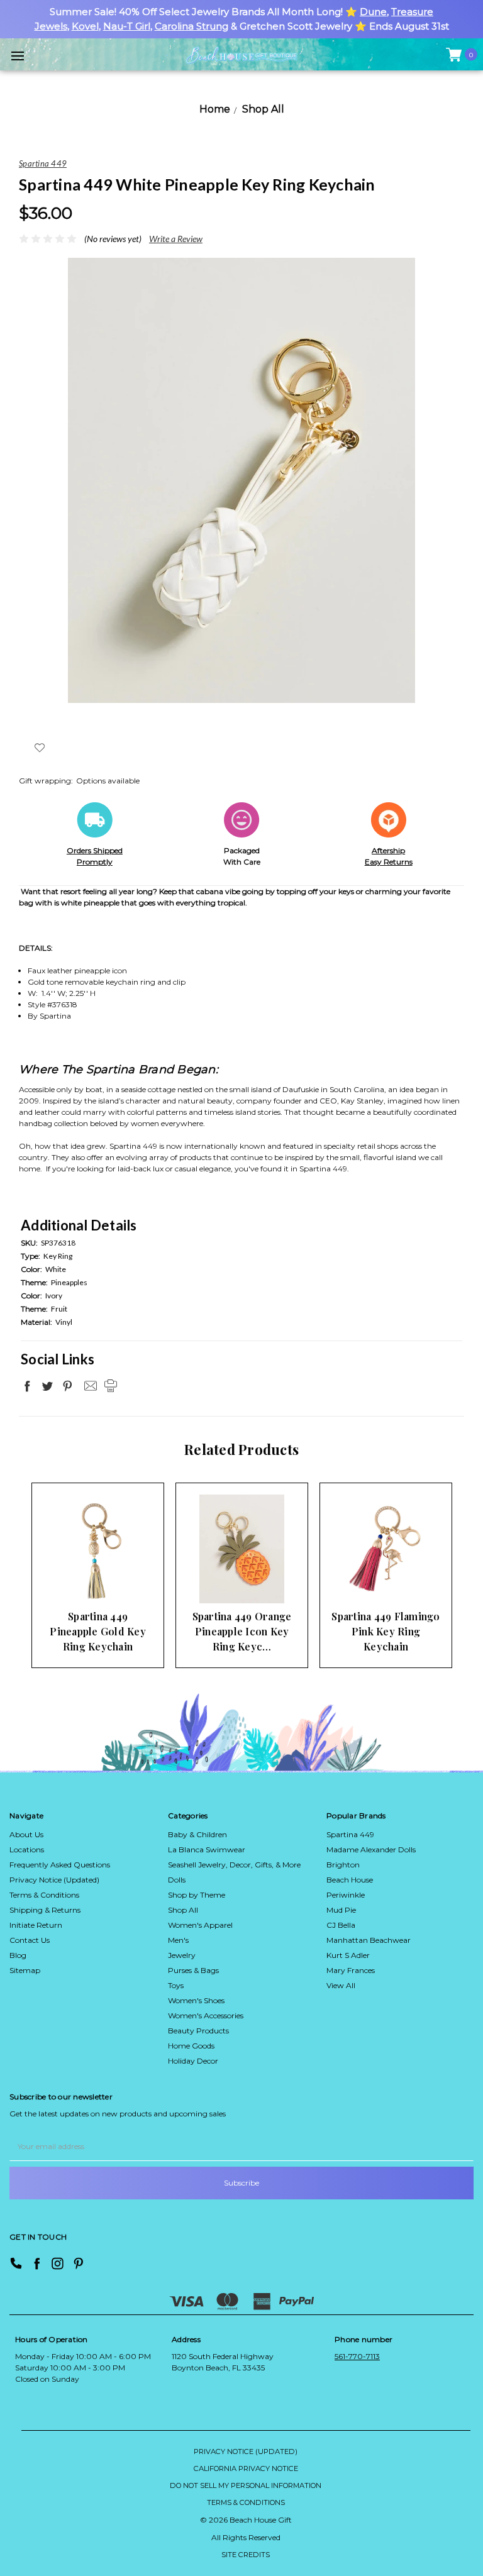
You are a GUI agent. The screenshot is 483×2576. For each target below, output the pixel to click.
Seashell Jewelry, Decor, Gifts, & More (234, 1865)
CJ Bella (341, 1925)
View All (341, 1985)
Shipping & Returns (45, 1910)
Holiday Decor (193, 2061)
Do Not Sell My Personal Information (246, 2485)
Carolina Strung (192, 26)
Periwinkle (346, 1895)
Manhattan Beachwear (369, 1940)
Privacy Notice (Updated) (54, 1880)
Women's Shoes (196, 2000)
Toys (176, 1985)
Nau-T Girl (127, 26)
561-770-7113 (357, 2356)
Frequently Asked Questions (60, 1865)
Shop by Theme (197, 1895)
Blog (18, 1955)
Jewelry (182, 1955)
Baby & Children (197, 1834)
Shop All (183, 1910)
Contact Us (30, 1940)
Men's (178, 1940)
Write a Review (176, 239)
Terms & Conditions (44, 1895)
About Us (26, 1834)
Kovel (85, 26)
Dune (373, 12)
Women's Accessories (206, 2015)
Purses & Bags (193, 1970)
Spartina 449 (350, 1834)
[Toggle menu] (17, 56)
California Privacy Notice (246, 2468)
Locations (27, 1849)
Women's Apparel (200, 1925)
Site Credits (246, 2555)
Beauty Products (198, 2031)
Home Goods (191, 2046)
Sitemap (25, 1970)
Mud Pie (341, 1910)
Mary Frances (351, 1970)
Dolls (177, 1880)
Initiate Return (36, 1925)
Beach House (350, 1880)
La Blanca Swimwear (207, 1849)
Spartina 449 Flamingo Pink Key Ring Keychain (386, 1631)
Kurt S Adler (348, 1955)
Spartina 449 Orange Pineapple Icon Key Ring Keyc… (242, 1631)
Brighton (343, 1865)
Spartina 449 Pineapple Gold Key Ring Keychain (98, 1631)
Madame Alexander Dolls (371, 1849)
